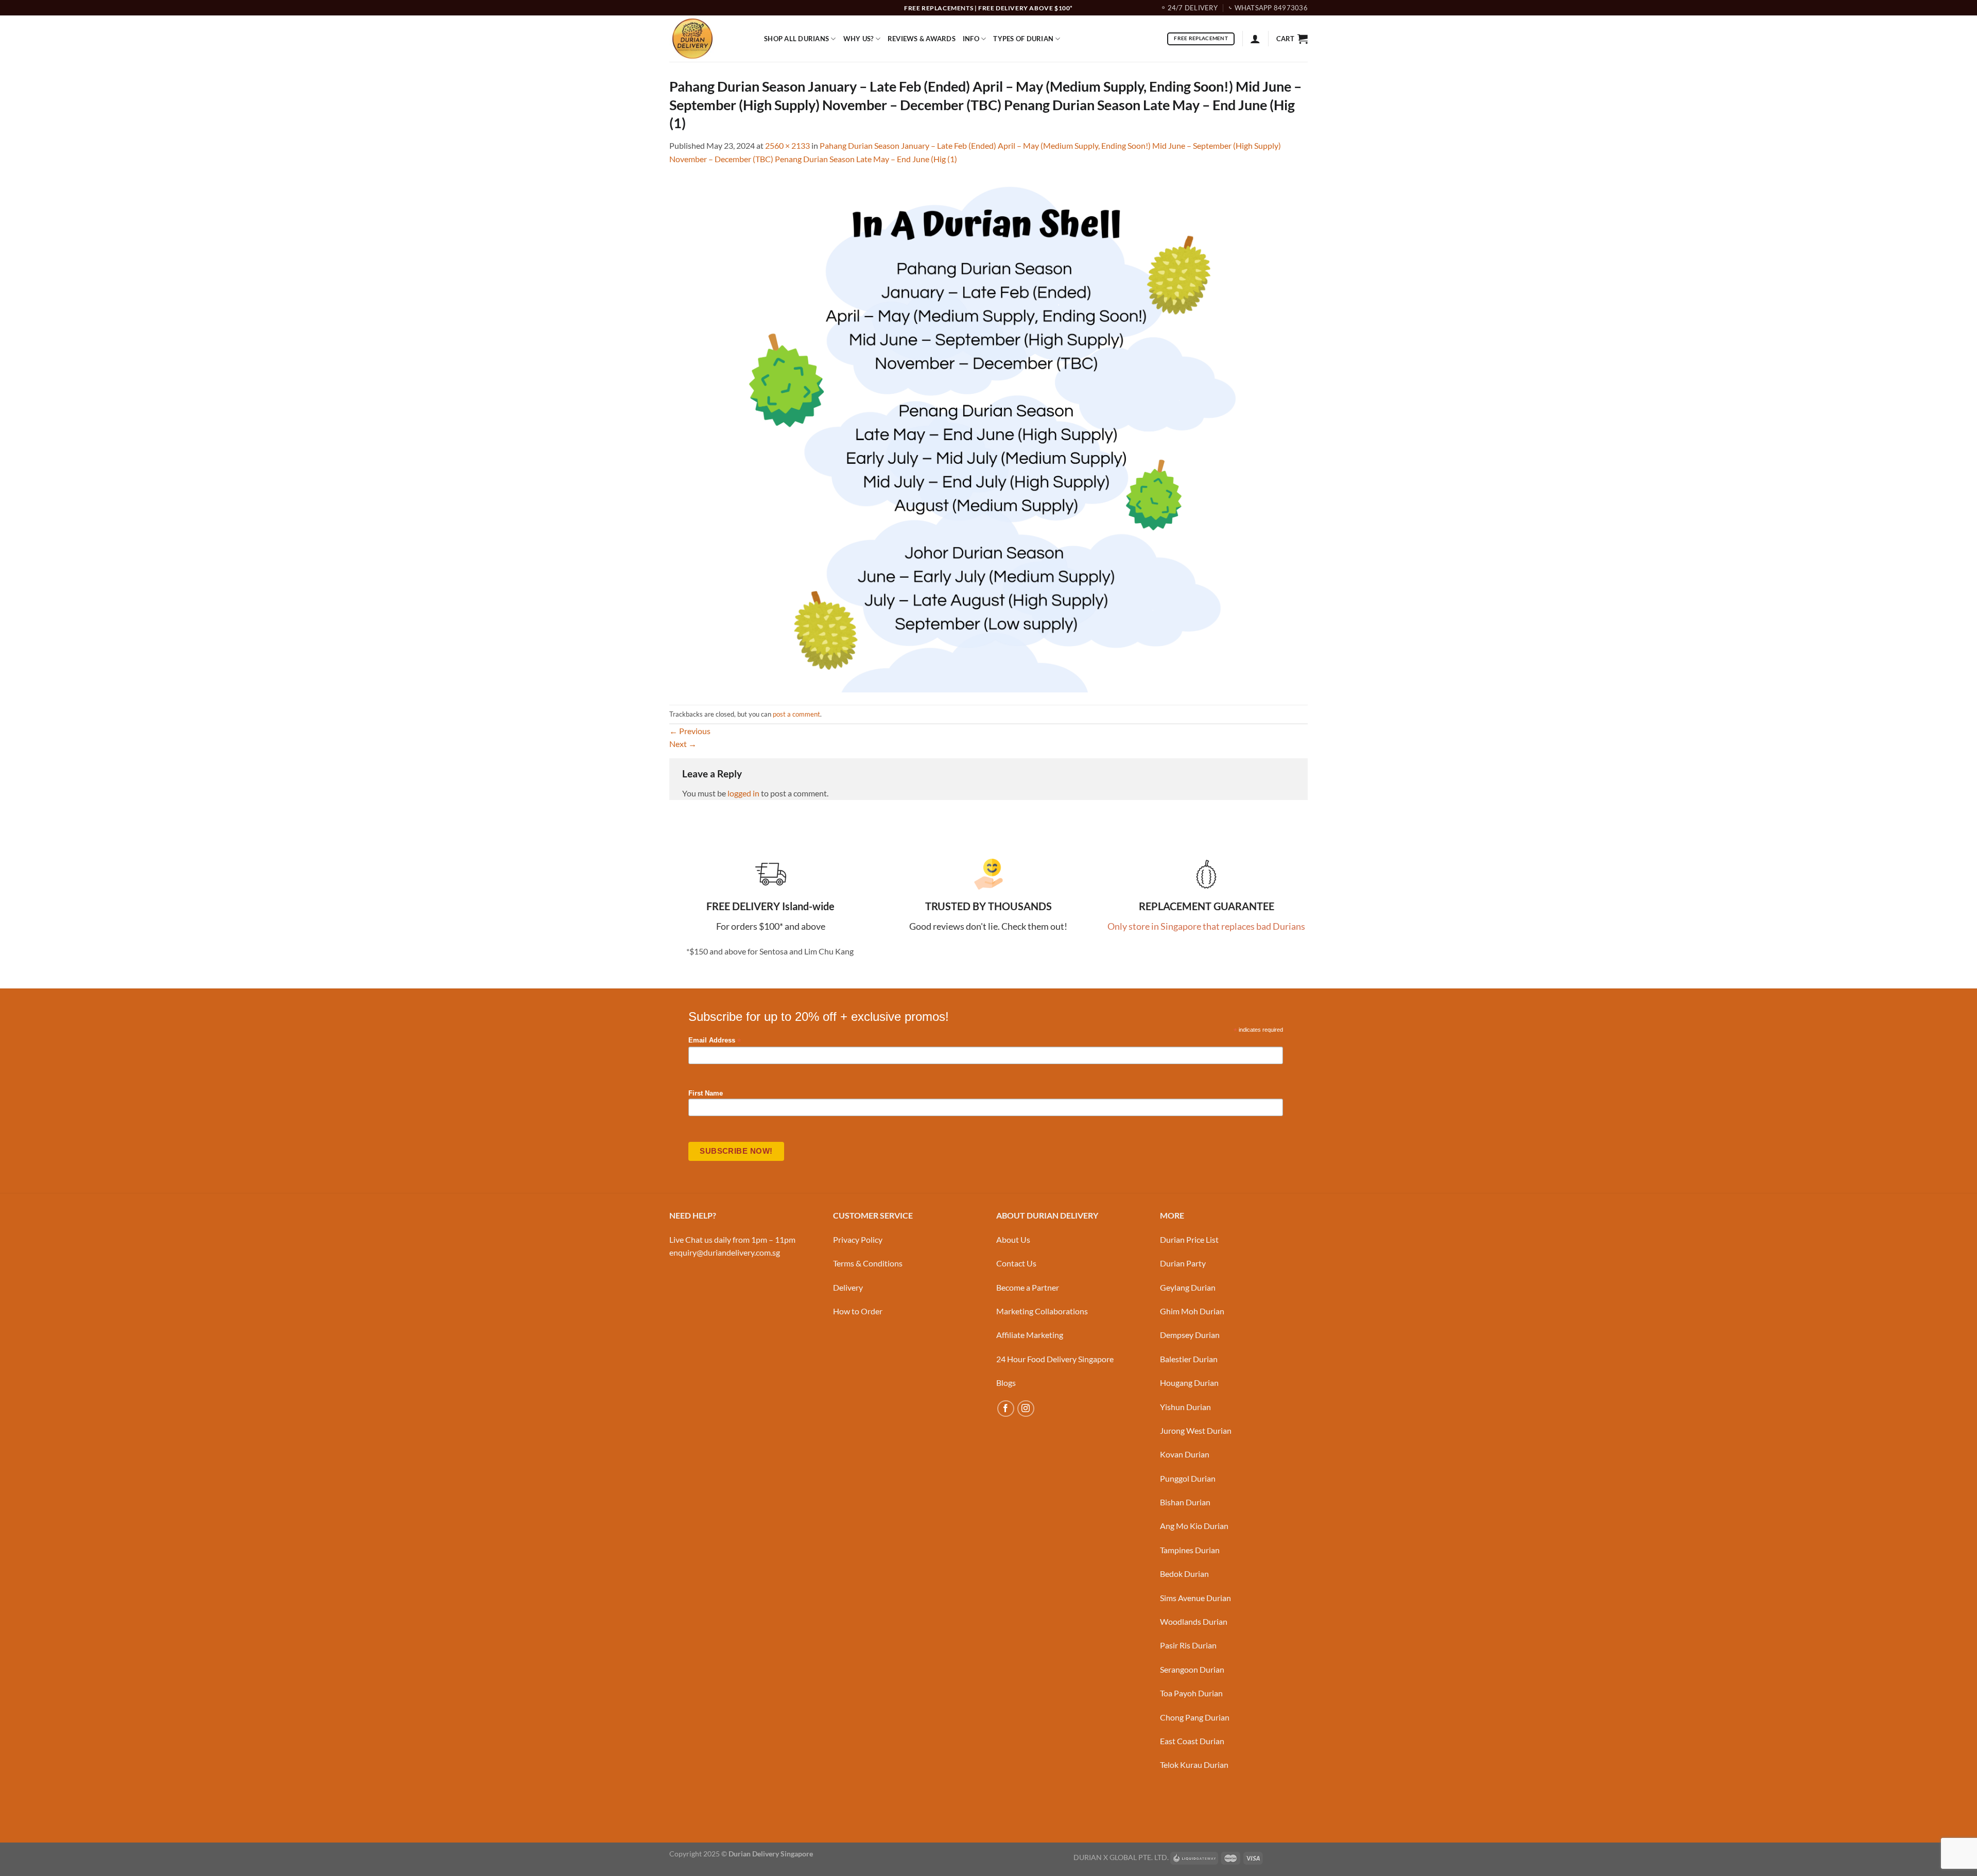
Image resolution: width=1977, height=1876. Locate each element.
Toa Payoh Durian (1191, 1693)
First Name (706, 1093)
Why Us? (859, 39)
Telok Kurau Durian (1194, 1765)
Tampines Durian (1190, 1550)
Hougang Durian (1189, 1383)
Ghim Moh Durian (1192, 1311)
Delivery (848, 1287)
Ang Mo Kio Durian (1194, 1526)
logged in (743, 793)
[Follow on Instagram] (1026, 1409)
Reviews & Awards (922, 39)
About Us (1013, 1239)
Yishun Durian (1185, 1407)
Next (683, 744)
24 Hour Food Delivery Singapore (1055, 1359)
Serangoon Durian (1192, 1669)
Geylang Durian (1188, 1287)
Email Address (715, 1041)
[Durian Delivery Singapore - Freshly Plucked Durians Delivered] (709, 39)
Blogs (1006, 1383)
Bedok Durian (1184, 1574)
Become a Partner (1028, 1287)
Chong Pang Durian (1195, 1717)
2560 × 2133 (787, 145)
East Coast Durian (1192, 1741)
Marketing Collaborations (1042, 1311)
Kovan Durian (1185, 1454)
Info (971, 39)
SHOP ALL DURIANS (796, 39)
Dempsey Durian (1190, 1335)
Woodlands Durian (1194, 1621)
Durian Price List (1189, 1239)
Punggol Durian (1188, 1478)
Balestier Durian (1189, 1359)
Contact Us (1016, 1263)
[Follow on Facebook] (1006, 1409)
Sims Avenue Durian (1195, 1598)
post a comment (796, 714)
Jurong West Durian (1196, 1430)
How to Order (858, 1311)
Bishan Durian (1185, 1502)
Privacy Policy (858, 1239)
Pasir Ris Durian (1188, 1645)
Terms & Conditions (868, 1263)
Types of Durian (1023, 39)
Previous (690, 731)
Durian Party (1183, 1263)
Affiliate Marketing (1030, 1335)
